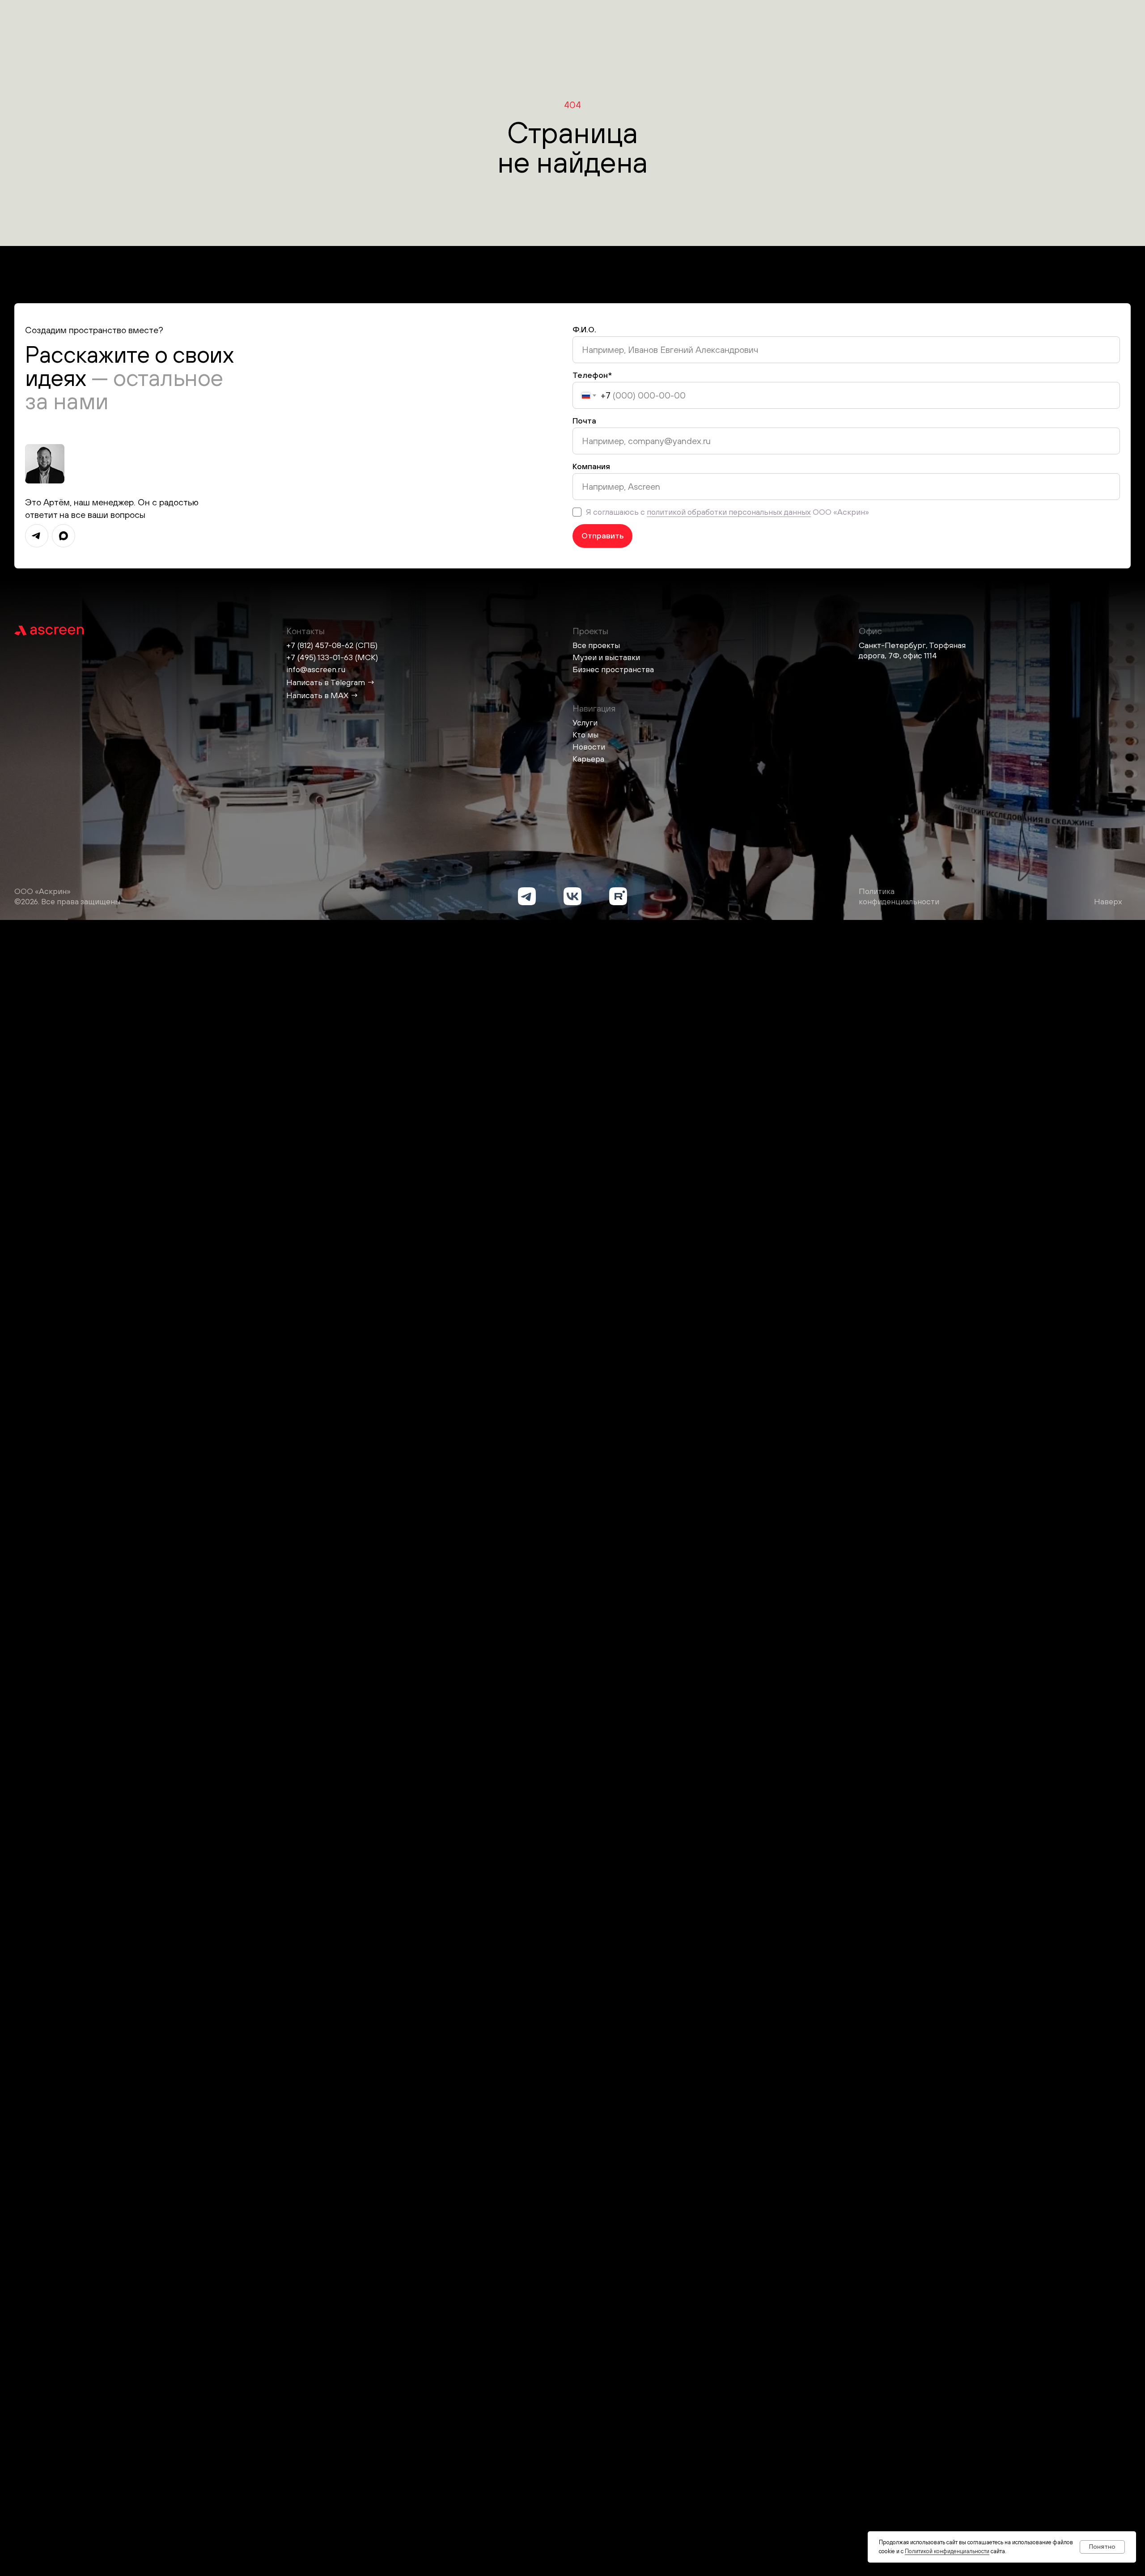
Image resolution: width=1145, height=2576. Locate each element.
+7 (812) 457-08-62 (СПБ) (332, 645)
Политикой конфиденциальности (947, 2551)
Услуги (585, 722)
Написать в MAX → (322, 695)
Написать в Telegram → (331, 682)
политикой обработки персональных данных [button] (729, 512)
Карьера (588, 759)
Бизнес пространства (613, 669)
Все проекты (596, 645)
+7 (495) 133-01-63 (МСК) (332, 657)
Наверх (1108, 901)
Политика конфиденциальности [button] (899, 896)
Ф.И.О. (584, 329)
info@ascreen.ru (316, 669)
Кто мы (585, 735)
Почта (584, 421)
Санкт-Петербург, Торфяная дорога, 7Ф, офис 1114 (912, 650)
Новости (589, 747)
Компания (591, 466)
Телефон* (592, 375)
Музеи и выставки (606, 657)
